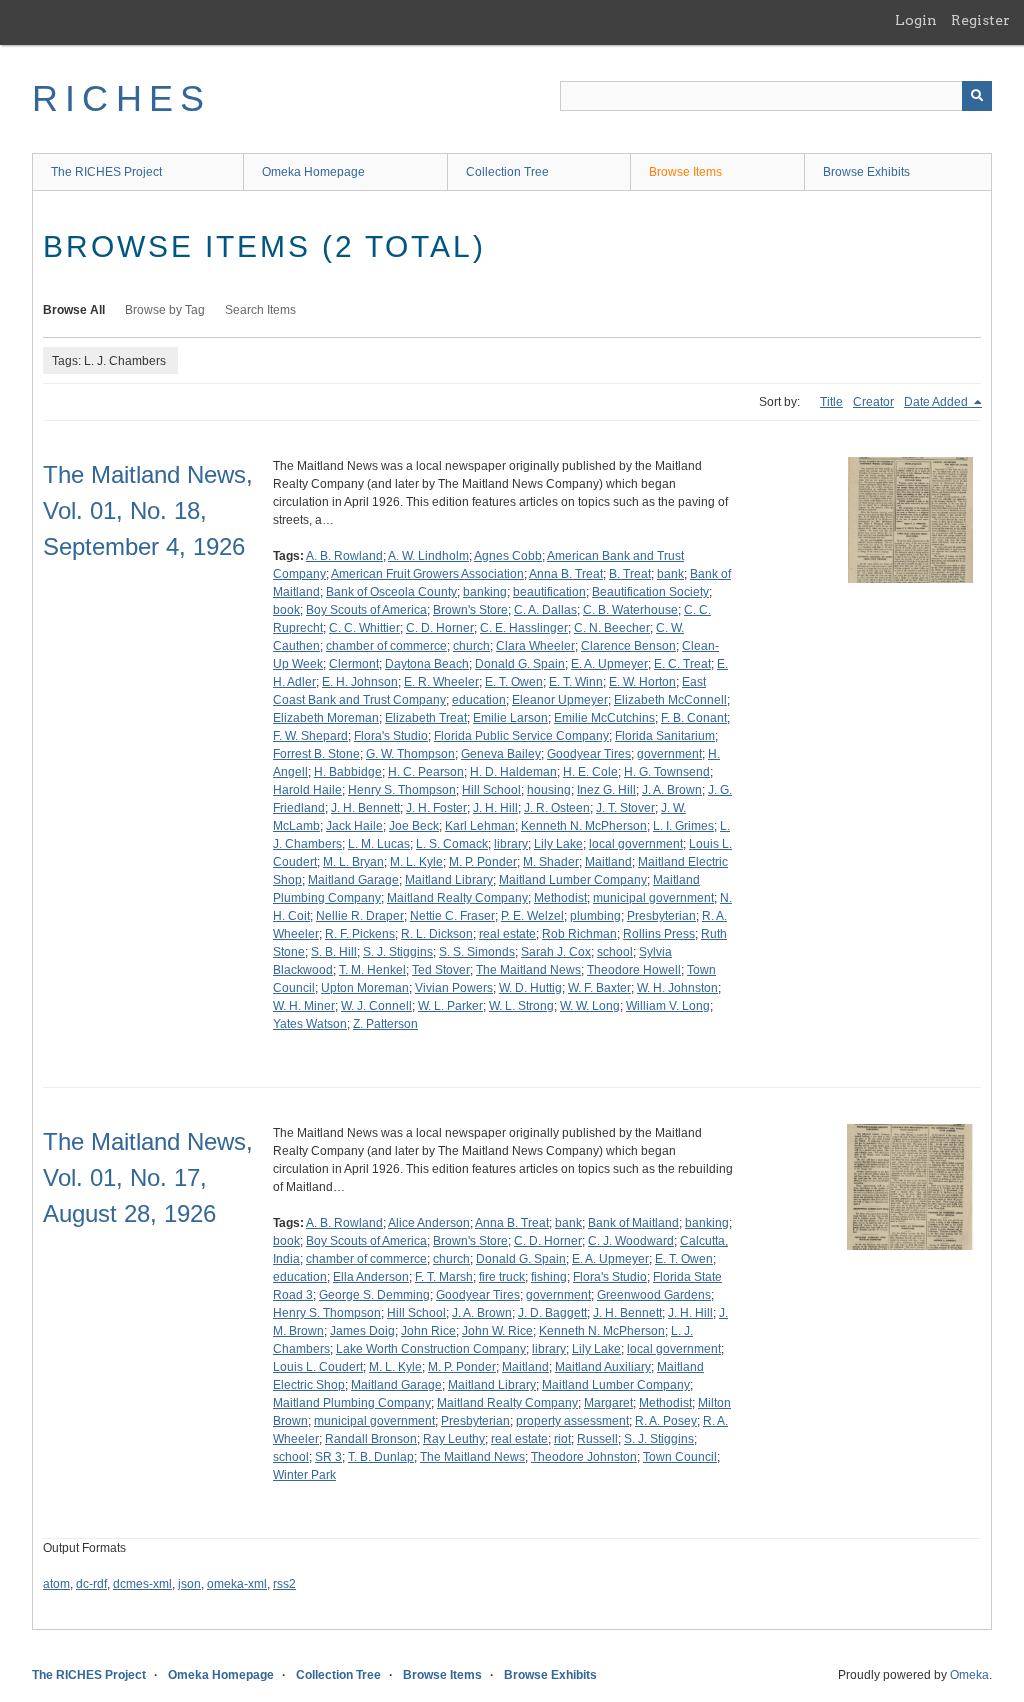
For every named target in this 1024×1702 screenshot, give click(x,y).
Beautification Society (650, 592)
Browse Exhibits (866, 172)
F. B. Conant (694, 718)
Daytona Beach (427, 664)
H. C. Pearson (426, 772)
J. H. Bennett (365, 808)
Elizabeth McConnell (670, 700)
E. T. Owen (514, 682)
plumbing (595, 916)
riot (562, 1439)
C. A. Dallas (545, 610)
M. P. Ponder (483, 862)
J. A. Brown (672, 790)
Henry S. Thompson (402, 790)
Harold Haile (307, 790)
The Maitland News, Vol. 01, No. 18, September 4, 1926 (148, 510)
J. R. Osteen (557, 808)
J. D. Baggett (552, 1313)
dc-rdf (91, 1584)
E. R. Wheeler (441, 682)
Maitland (608, 862)
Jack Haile (354, 826)
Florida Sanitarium (665, 736)
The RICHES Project (106, 172)
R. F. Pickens (360, 934)
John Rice (428, 1331)
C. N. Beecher (612, 628)
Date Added (937, 402)
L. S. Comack (452, 844)
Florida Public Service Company (521, 736)
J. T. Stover (625, 808)
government (669, 754)
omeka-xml (237, 1584)
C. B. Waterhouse (630, 610)
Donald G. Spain (520, 664)
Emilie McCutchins (604, 718)
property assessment (572, 1421)
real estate (507, 934)
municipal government (653, 898)
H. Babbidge (348, 772)
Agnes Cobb (508, 556)
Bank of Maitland (633, 1223)
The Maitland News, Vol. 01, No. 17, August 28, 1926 (148, 1177)
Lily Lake (558, 844)
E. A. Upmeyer (609, 664)
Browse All (74, 310)
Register (980, 20)
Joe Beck (414, 826)
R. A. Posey (666, 1421)
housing (549, 790)
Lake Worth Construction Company (431, 1349)
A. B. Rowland (344, 556)
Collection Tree (507, 172)
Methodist (560, 898)
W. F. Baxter (599, 988)
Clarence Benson (628, 646)
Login (916, 20)
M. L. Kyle (416, 862)
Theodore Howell (634, 970)
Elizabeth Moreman (326, 718)
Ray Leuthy (454, 1439)
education (479, 700)
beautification (549, 592)
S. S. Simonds (477, 952)
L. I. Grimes (683, 826)
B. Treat (630, 574)
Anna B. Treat (566, 574)
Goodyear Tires (589, 754)
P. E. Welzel (532, 916)
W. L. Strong (521, 1006)
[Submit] (977, 96)
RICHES (121, 98)
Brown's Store (470, 610)
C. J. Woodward (631, 1241)
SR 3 (328, 1457)
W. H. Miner (304, 1006)
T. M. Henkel (372, 970)
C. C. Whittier (364, 628)
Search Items (260, 310)
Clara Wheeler (535, 646)
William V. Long (668, 1006)
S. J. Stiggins (398, 952)
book (286, 610)
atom (56, 1584)
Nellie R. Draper (360, 916)
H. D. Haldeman (513, 772)
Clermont (354, 664)
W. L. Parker (450, 1006)
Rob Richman (579, 934)
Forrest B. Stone (316, 754)
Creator (873, 402)
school (615, 952)
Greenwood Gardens (654, 1295)
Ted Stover (441, 970)
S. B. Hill (334, 952)
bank (670, 574)
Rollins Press (659, 934)
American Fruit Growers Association (427, 574)
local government (636, 844)
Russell (597, 1439)
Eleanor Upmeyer (560, 700)
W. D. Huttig (530, 988)
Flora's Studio (391, 736)
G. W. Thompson (410, 754)
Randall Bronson (371, 1439)
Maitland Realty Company (457, 898)
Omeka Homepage (313, 172)
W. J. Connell (376, 1006)
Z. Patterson (385, 1024)
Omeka (969, 1675)
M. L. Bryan (353, 862)
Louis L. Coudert (318, 1367)
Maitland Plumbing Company (352, 1403)
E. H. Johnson (360, 682)
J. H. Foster (436, 808)
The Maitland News (528, 970)
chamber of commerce (386, 646)
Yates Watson (310, 1024)
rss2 (284, 1584)
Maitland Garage (353, 880)
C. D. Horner (440, 628)
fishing (549, 1277)
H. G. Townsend (667, 772)
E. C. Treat (682, 664)
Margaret (608, 1403)
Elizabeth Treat (426, 718)
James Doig (362, 1331)
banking (485, 592)
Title (831, 402)
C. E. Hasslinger (524, 628)
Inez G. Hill (606, 790)
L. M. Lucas (379, 844)
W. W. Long (590, 1006)
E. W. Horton (642, 682)
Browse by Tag (165, 310)
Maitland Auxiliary (603, 1367)
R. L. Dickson (437, 934)
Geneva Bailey (501, 754)
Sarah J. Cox (556, 952)
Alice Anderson (429, 1223)
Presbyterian (661, 916)
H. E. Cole (590, 772)
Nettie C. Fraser (452, 916)
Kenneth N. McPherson (584, 826)
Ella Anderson (371, 1277)
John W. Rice (497, 1331)
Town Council (680, 1457)
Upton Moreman (365, 988)
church (471, 646)
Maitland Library (449, 880)
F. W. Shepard (310, 736)
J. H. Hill (495, 808)
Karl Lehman (480, 826)
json (189, 1584)
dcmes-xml (142, 1584)
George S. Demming (374, 1295)
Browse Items (685, 172)
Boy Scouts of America (366, 610)
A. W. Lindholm (428, 556)
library (511, 844)
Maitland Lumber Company (573, 880)
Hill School (491, 790)
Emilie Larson (510, 718)
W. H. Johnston (677, 988)
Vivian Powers (454, 988)
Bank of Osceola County (391, 592)
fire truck (502, 1277)
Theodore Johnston (584, 1457)
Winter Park (304, 1475)
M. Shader (551, 862)
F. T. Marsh (444, 1277)
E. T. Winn (576, 682)
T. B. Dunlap (381, 1457)
